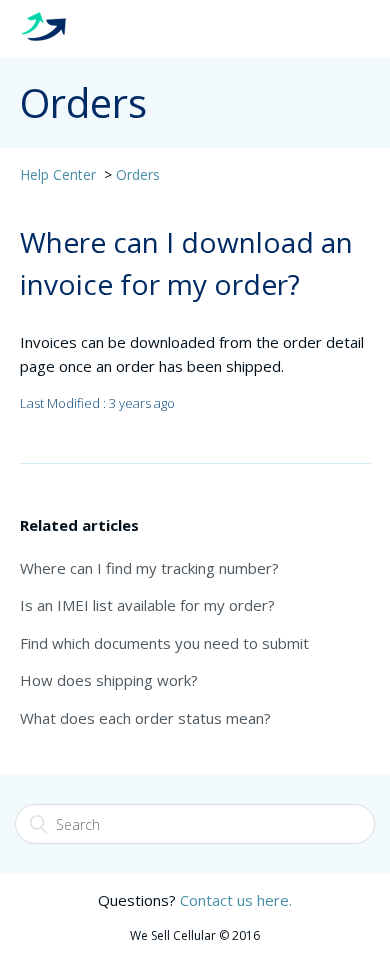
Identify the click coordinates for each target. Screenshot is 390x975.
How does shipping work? (109, 680)
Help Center (58, 174)
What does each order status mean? (145, 718)
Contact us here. (236, 900)
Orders (138, 174)
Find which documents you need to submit (164, 643)
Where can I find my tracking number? (149, 568)
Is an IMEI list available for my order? (147, 605)
